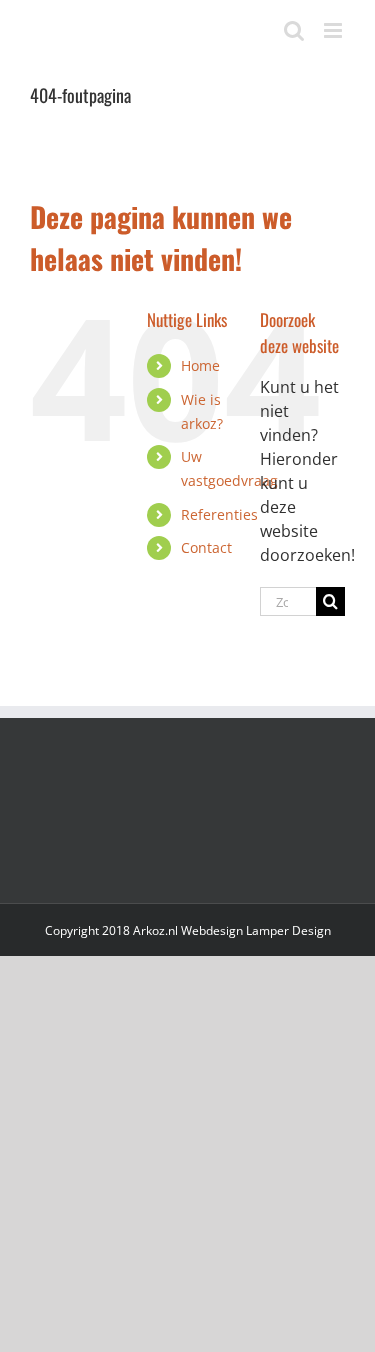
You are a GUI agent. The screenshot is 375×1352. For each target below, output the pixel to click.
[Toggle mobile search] (294, 30)
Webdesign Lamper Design (256, 930)
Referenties (219, 514)
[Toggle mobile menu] (334, 30)
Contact (206, 547)
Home (200, 365)
